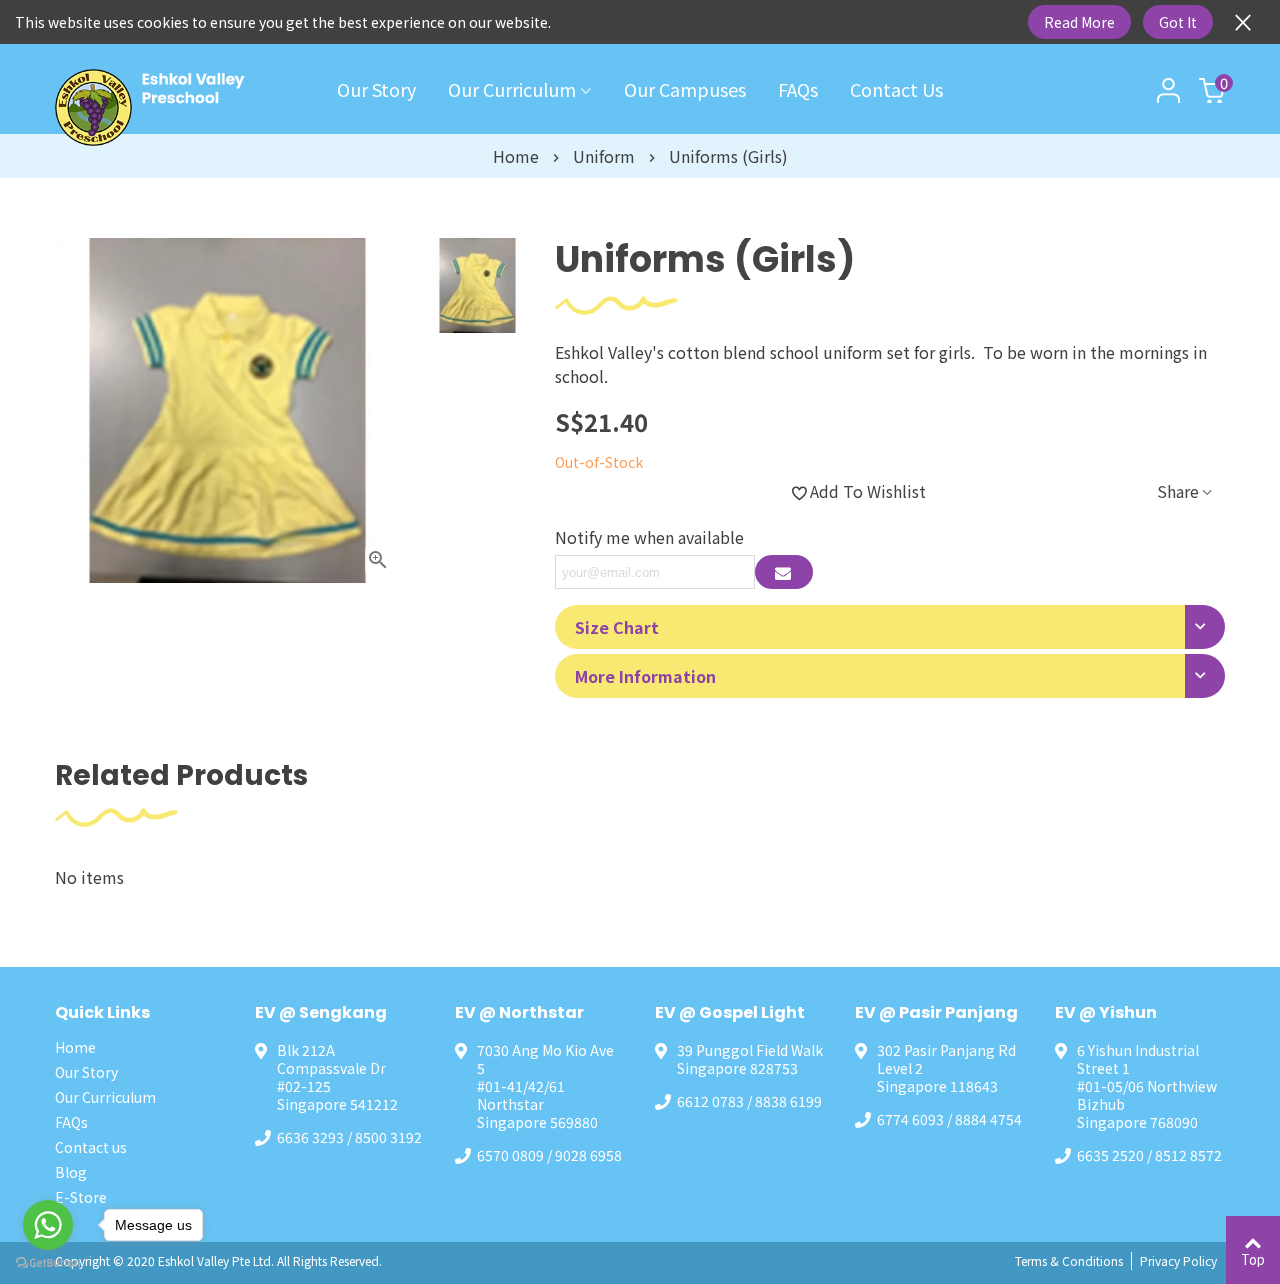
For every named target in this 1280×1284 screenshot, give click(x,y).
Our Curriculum (512, 89)
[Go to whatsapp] (48, 1225)
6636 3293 (310, 1137)
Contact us (896, 89)
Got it (1178, 22)
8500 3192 (388, 1137)
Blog (71, 1172)
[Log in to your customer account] (1169, 88)
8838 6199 (788, 1101)
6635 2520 (1110, 1155)
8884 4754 (988, 1119)
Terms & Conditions (1069, 1260)
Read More (1079, 22)
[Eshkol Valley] (165, 107)
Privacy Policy (1178, 1260)
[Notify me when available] (784, 572)
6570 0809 (510, 1155)
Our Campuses (685, 89)
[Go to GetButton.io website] (48, 1263)
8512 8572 (1188, 1155)
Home (75, 1047)
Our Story (376, 89)
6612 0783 (710, 1101)
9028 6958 (588, 1155)
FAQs (798, 89)
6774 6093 (910, 1119)
